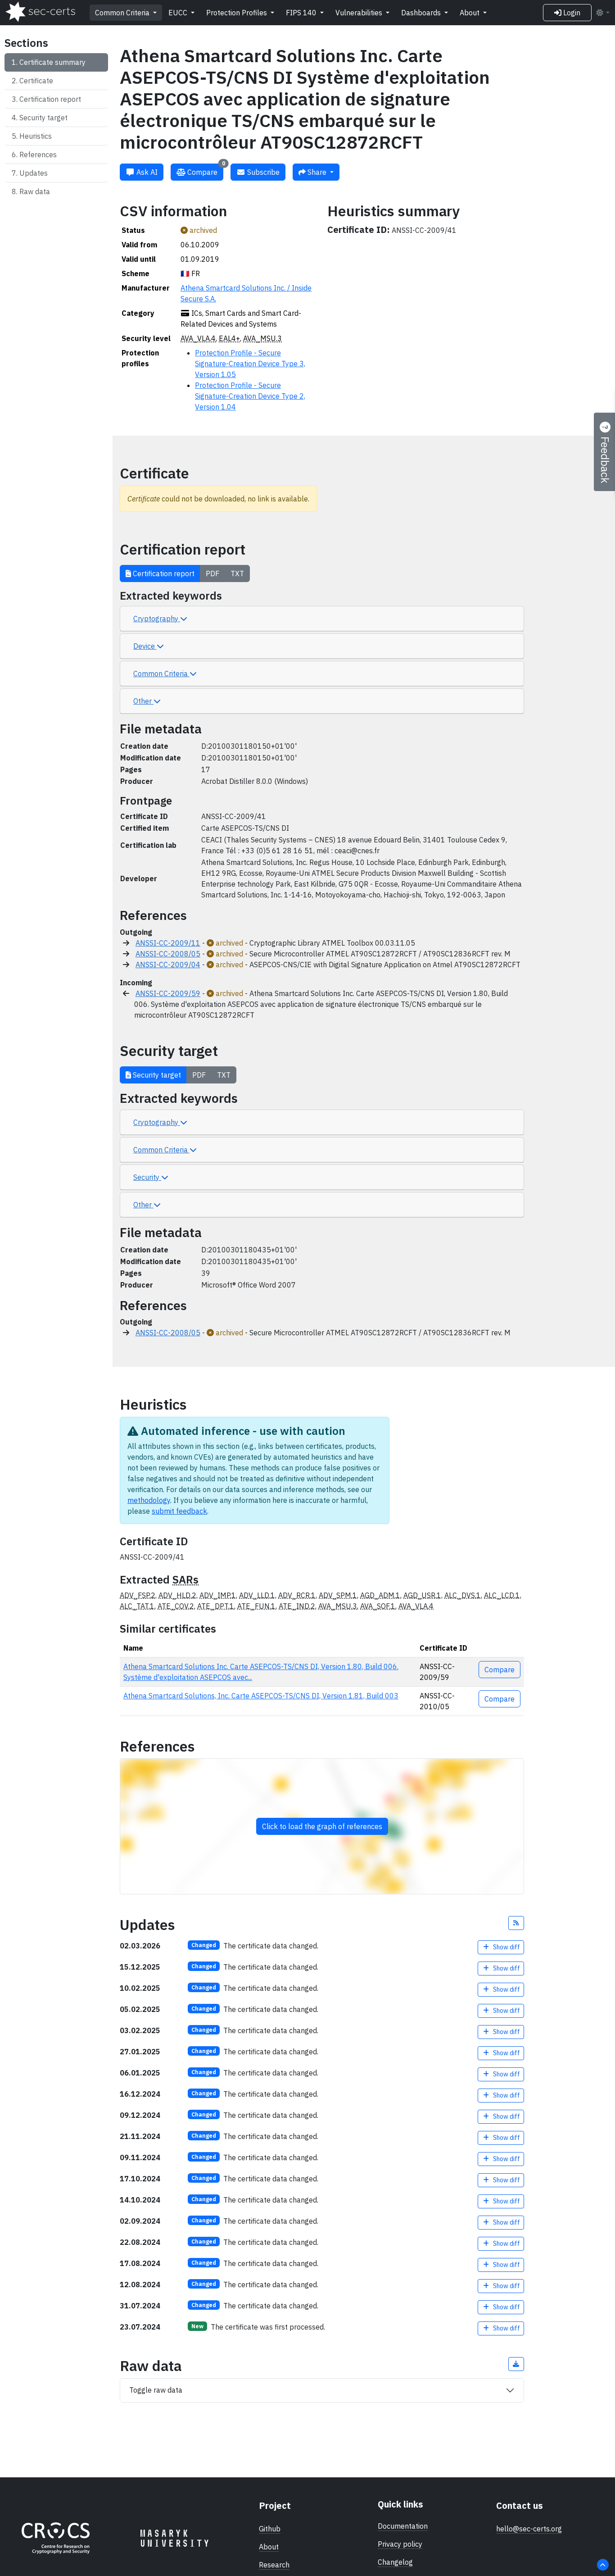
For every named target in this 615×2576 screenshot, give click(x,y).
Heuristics (36, 136)
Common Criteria (123, 13)
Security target (43, 118)
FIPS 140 (302, 13)
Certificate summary (52, 62)
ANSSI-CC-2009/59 (168, 993)
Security (147, 1177)
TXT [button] (237, 573)
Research (274, 2565)
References (38, 155)
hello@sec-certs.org (529, 2529)
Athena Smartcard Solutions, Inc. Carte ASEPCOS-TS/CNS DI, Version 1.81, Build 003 (261, 1696)
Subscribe (262, 172)
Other (143, 701)
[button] (516, 1923)
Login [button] (571, 13)
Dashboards (422, 13)
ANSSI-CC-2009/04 (168, 965)
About (470, 13)
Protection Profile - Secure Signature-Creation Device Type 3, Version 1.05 (250, 364)
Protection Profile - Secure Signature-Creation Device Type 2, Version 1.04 (250, 396)
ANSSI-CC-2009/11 (168, 943)
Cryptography (157, 619)
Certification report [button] (163, 573)
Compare (205, 170)
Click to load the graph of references (322, 1826)
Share (317, 172)
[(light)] (602, 13)
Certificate (36, 81)
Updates (34, 173)
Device (145, 646)
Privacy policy (400, 2544)
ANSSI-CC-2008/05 (168, 954)
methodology (149, 1500)
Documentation (403, 2526)
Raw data (35, 191)
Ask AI (146, 172)
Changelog (395, 2562)
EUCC (179, 13)
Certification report (50, 99)
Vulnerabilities (360, 13)
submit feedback (179, 1511)
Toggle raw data (156, 2390)
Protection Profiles (237, 13)
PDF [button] (213, 573)
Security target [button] (156, 1075)
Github (270, 2529)
